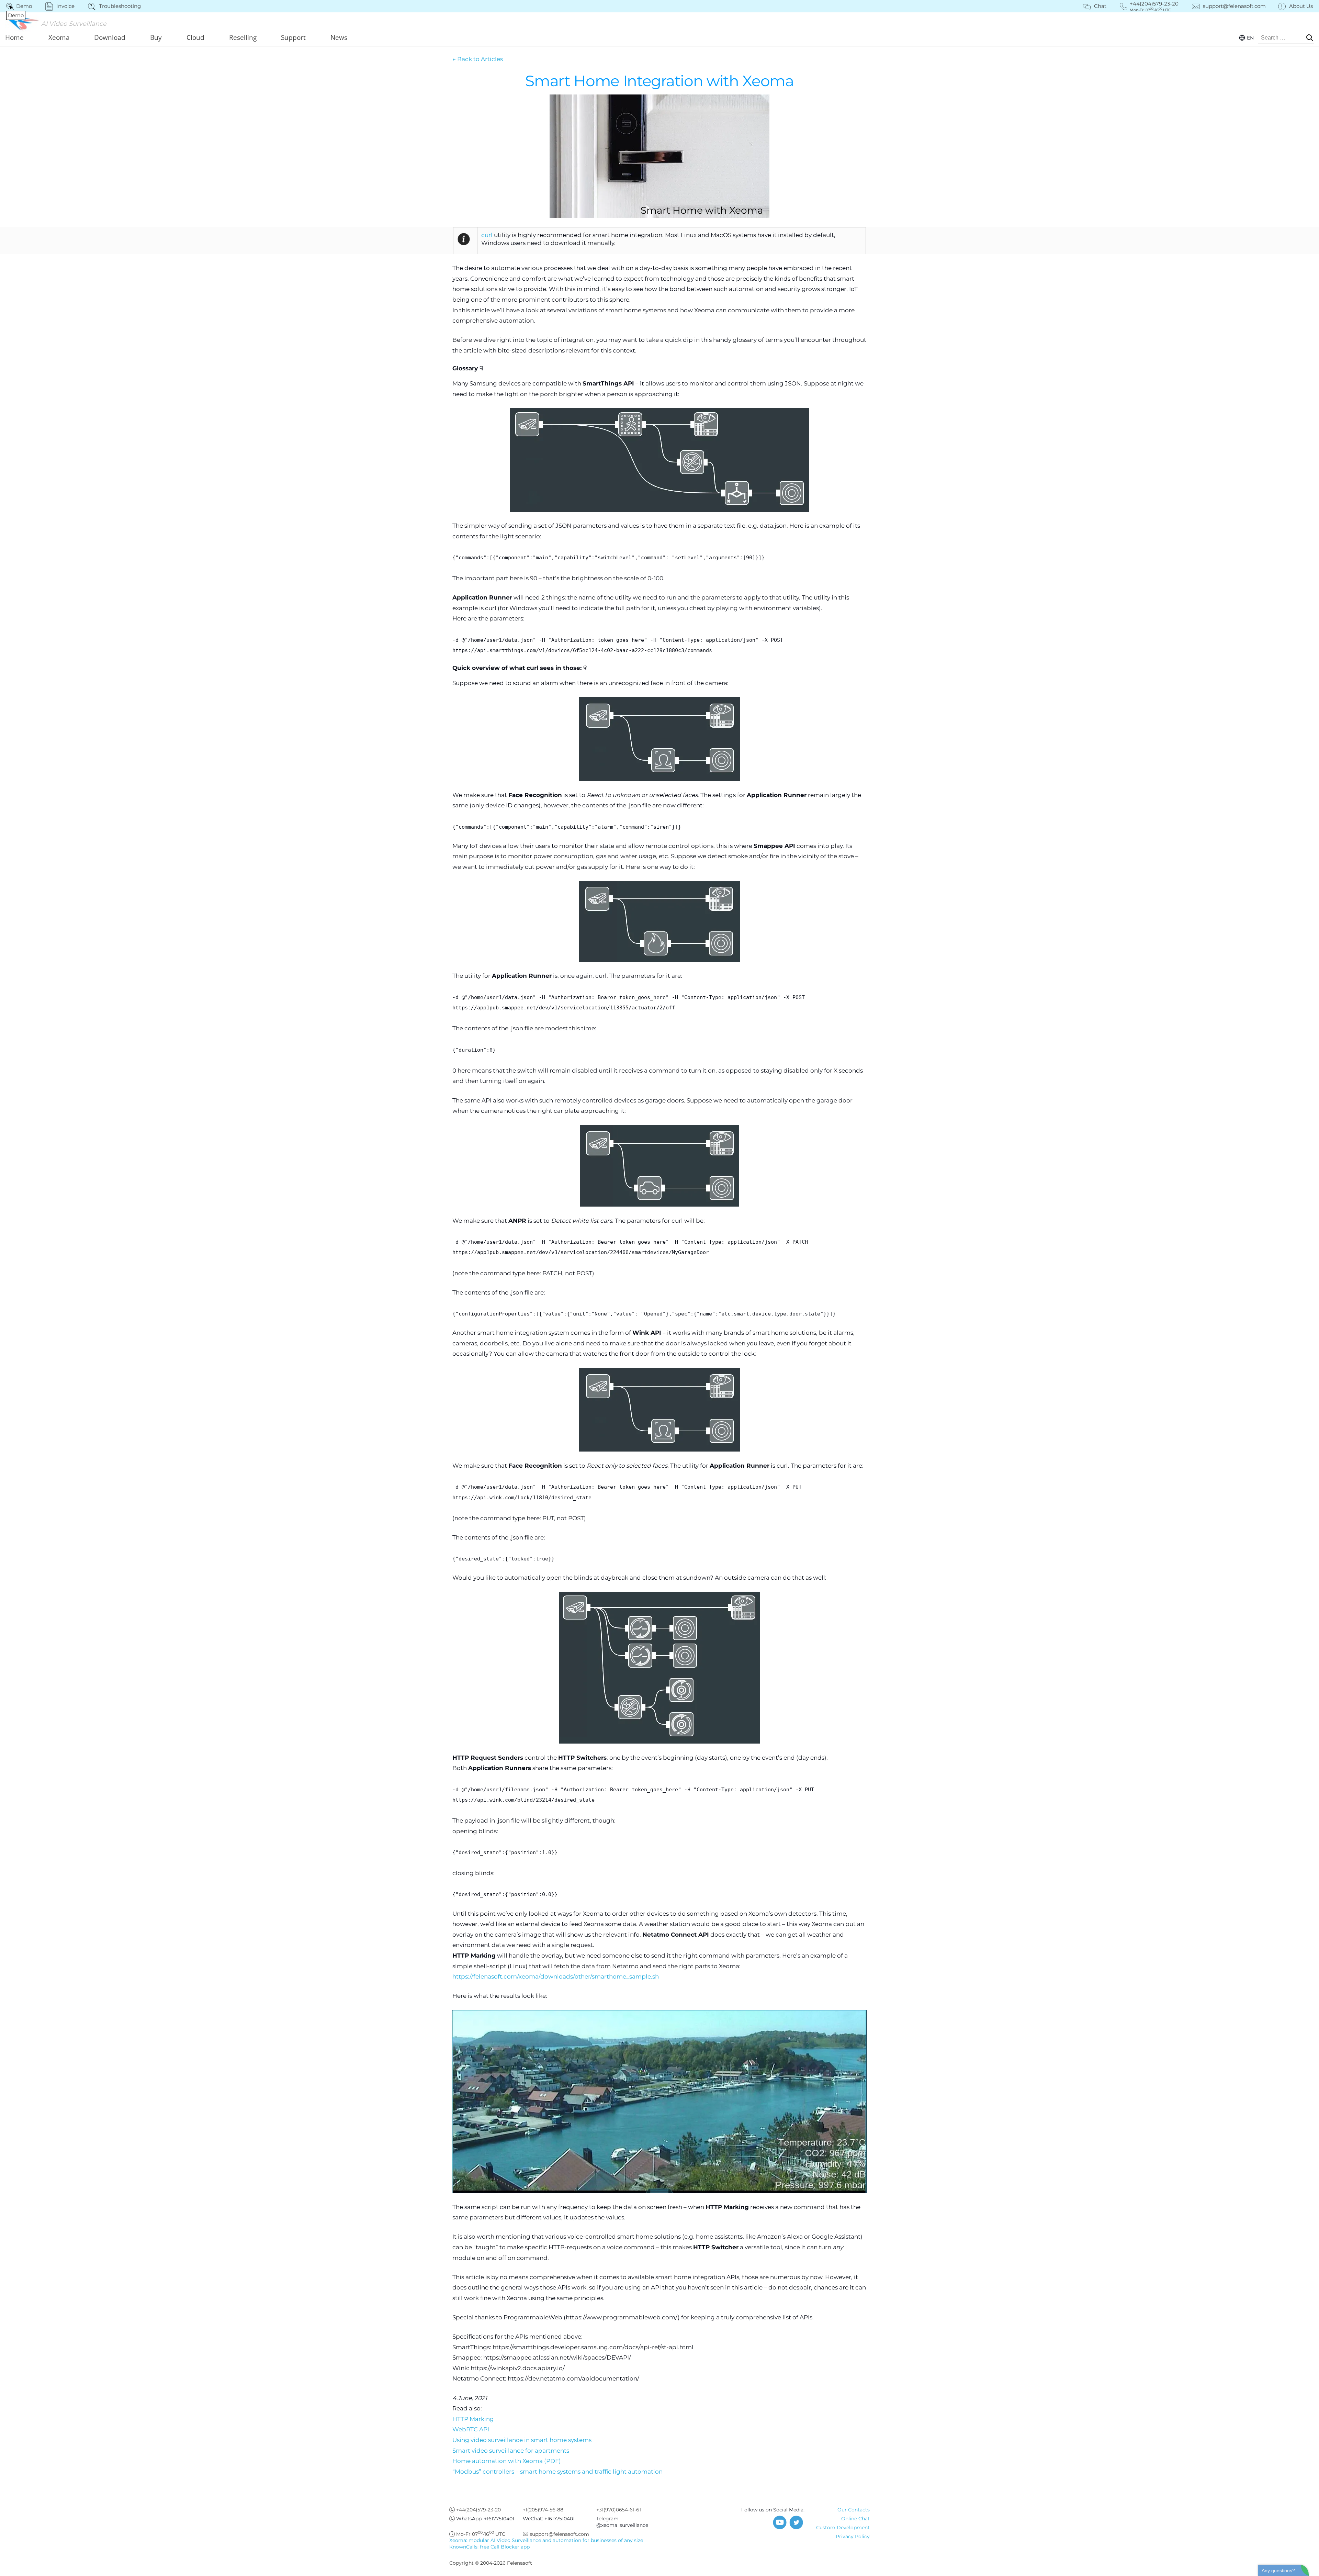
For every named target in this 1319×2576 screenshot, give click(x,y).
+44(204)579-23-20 (478, 2510)
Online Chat (855, 2519)
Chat (1100, 6)
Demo (20, 6)
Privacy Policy (853, 2536)
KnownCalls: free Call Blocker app (489, 2547)
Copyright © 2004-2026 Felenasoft (491, 2563)
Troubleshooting (120, 6)
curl (487, 235)
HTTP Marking (473, 2419)
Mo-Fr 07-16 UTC (481, 2534)
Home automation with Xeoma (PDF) (507, 2461)
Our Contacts (854, 2510)
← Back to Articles (478, 59)
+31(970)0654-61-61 (619, 2510)
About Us (1301, 6)
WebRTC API (471, 2429)
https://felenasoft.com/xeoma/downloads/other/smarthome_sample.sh (556, 1976)
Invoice (65, 6)
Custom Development (843, 2528)
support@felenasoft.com (1234, 6)
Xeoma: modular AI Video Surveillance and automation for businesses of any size (546, 2540)
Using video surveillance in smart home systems (522, 2440)
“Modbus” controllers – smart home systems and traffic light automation (557, 2472)
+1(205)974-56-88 (543, 2510)
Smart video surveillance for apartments (511, 2451)
